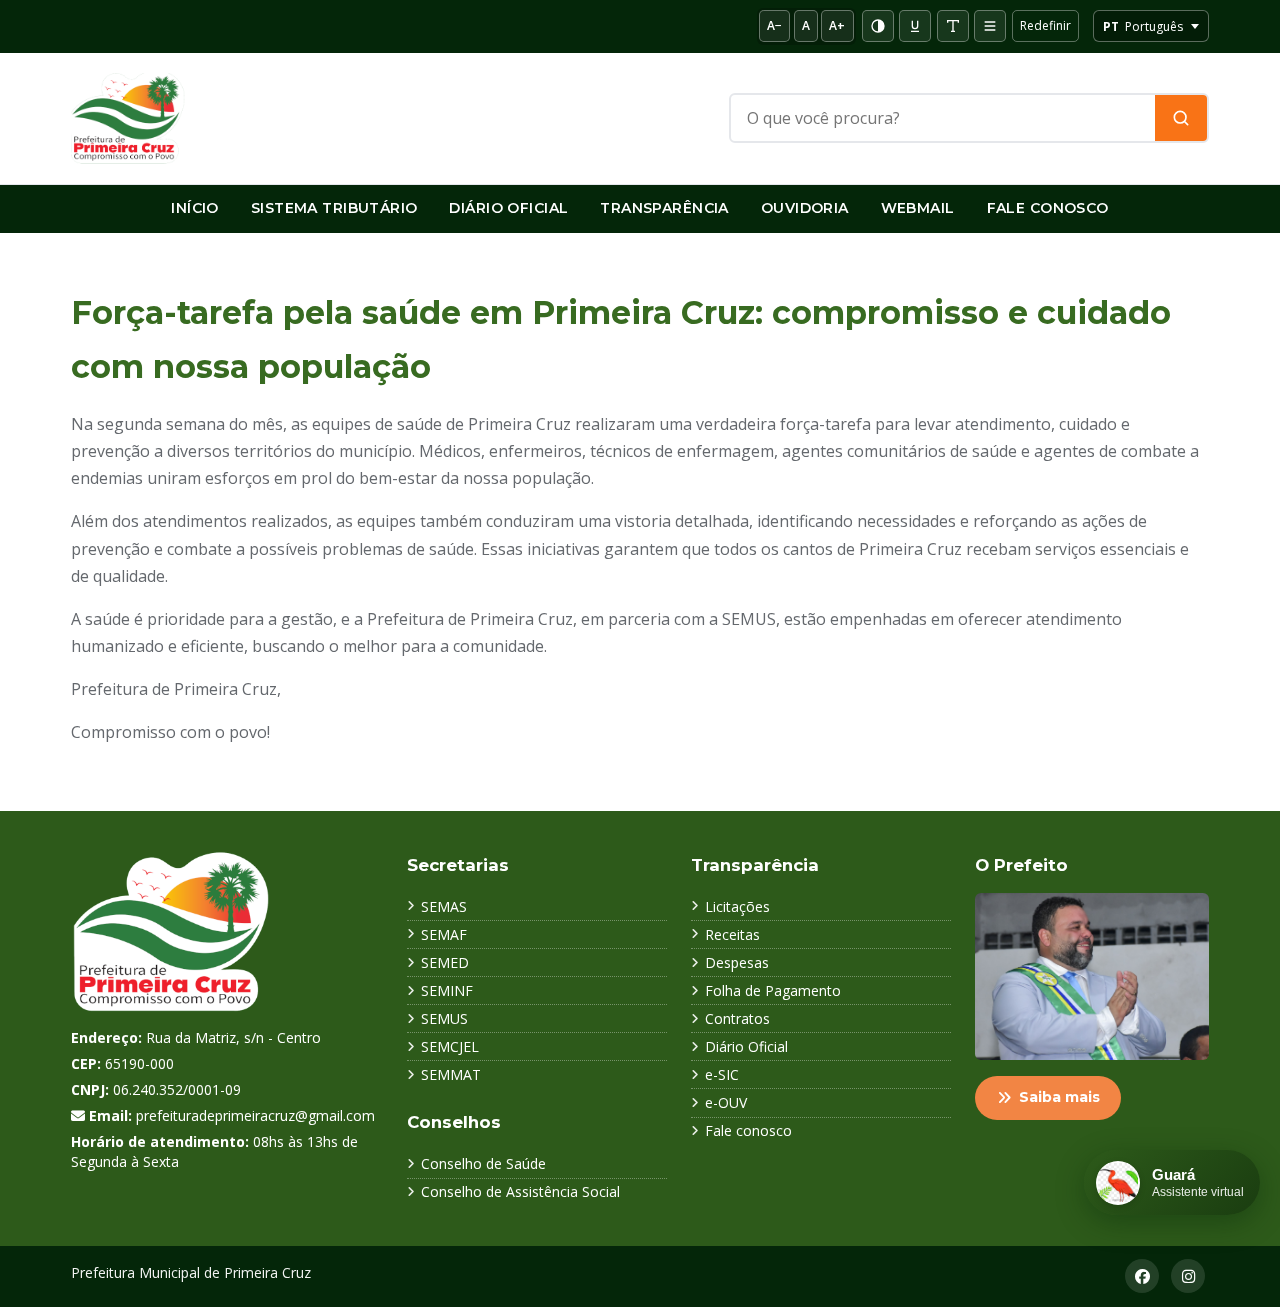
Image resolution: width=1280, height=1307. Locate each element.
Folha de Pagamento (773, 990)
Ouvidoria (805, 208)
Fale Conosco (1048, 208)
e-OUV (726, 1102)
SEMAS (444, 906)
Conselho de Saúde (483, 1163)
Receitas (732, 934)
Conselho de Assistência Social (520, 1191)
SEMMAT (451, 1074)
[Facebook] (1142, 1276)
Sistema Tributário (334, 208)
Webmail (918, 208)
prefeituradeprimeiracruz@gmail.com (255, 1115)
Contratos (737, 1018)
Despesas (737, 962)
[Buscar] (1181, 118)
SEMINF (447, 990)
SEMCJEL (450, 1046)
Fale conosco (748, 1130)
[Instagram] (1188, 1276)
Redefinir (1045, 25)
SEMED (445, 962)
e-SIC (722, 1074)
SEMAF (444, 934)
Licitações (737, 906)
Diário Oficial (508, 208)
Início (195, 208)
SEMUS (444, 1018)
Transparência (664, 208)
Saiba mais (1059, 1097)
